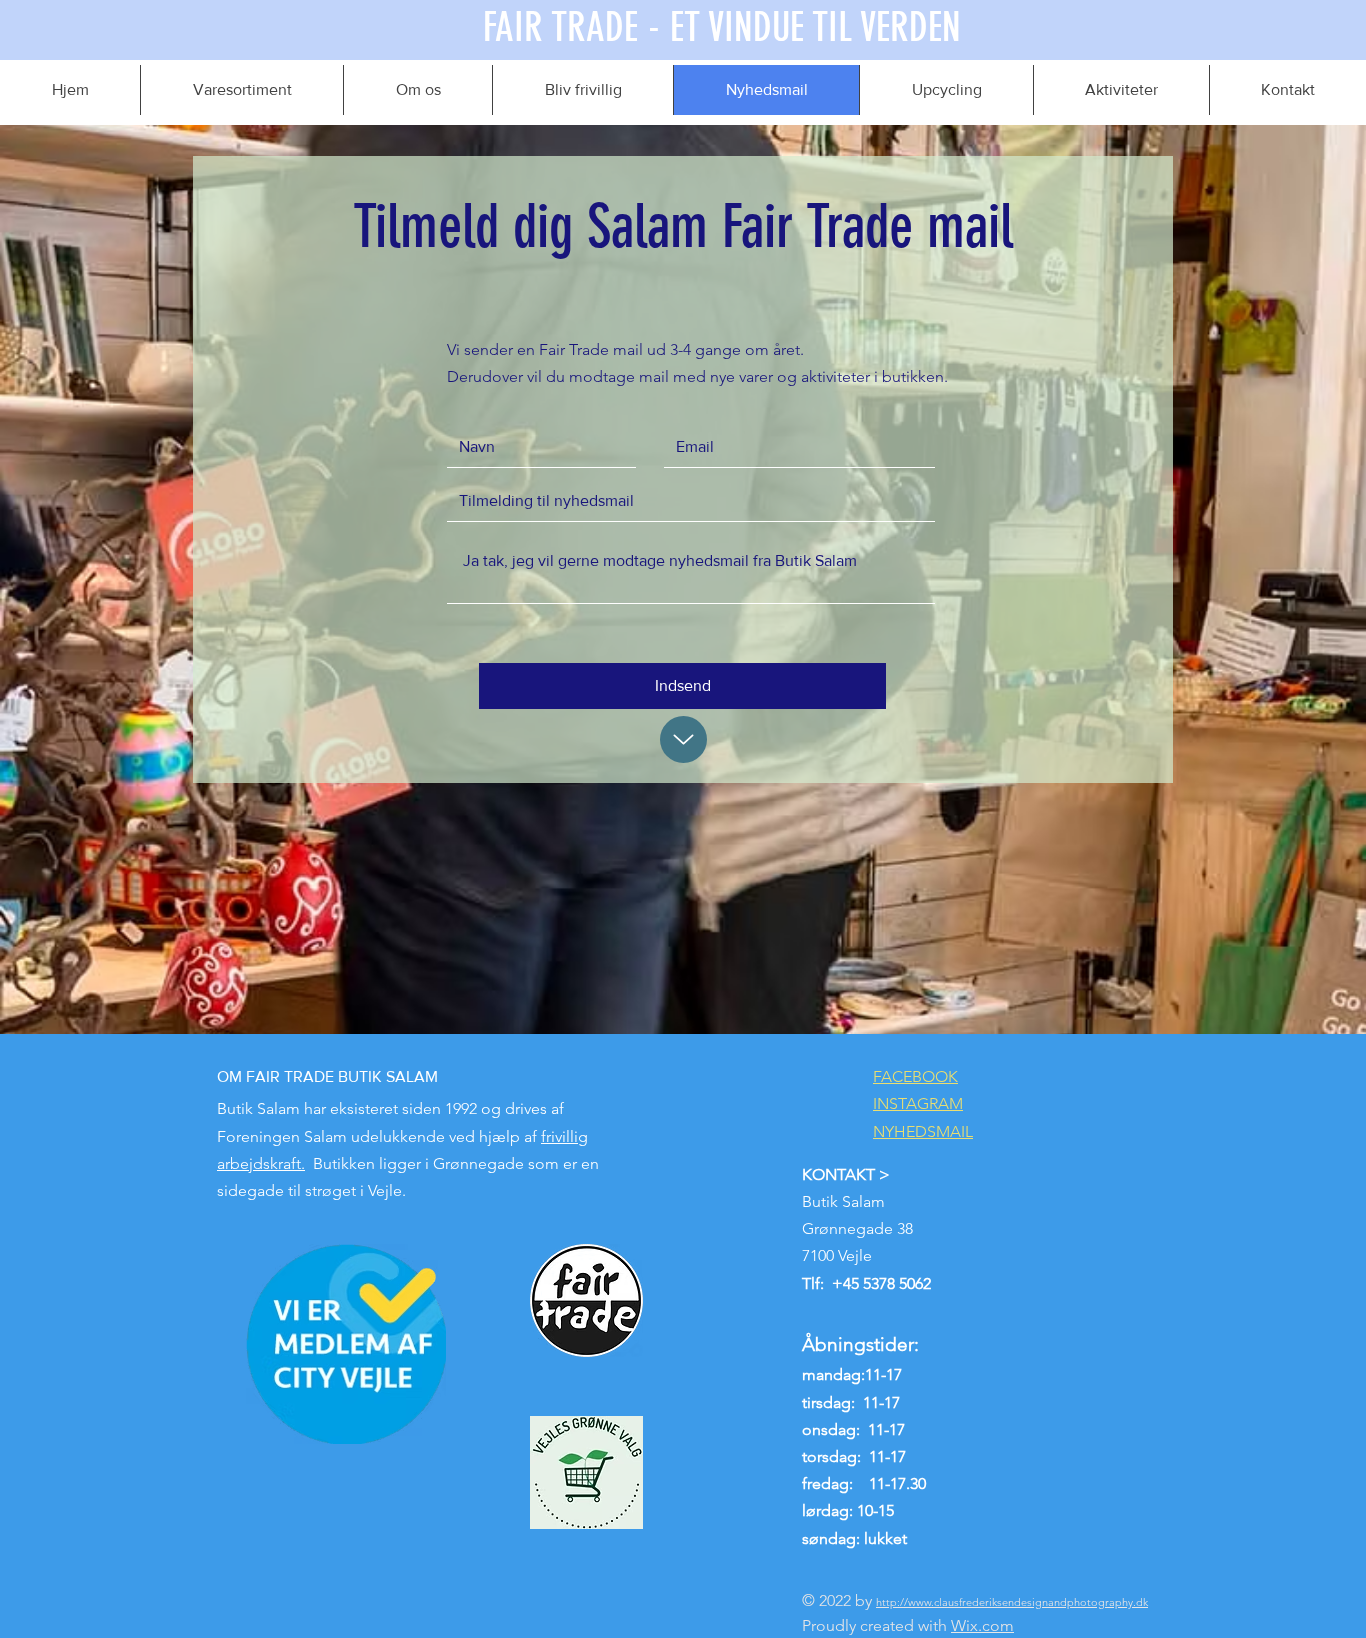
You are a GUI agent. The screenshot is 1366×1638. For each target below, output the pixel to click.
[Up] (683, 739)
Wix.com (982, 1625)
